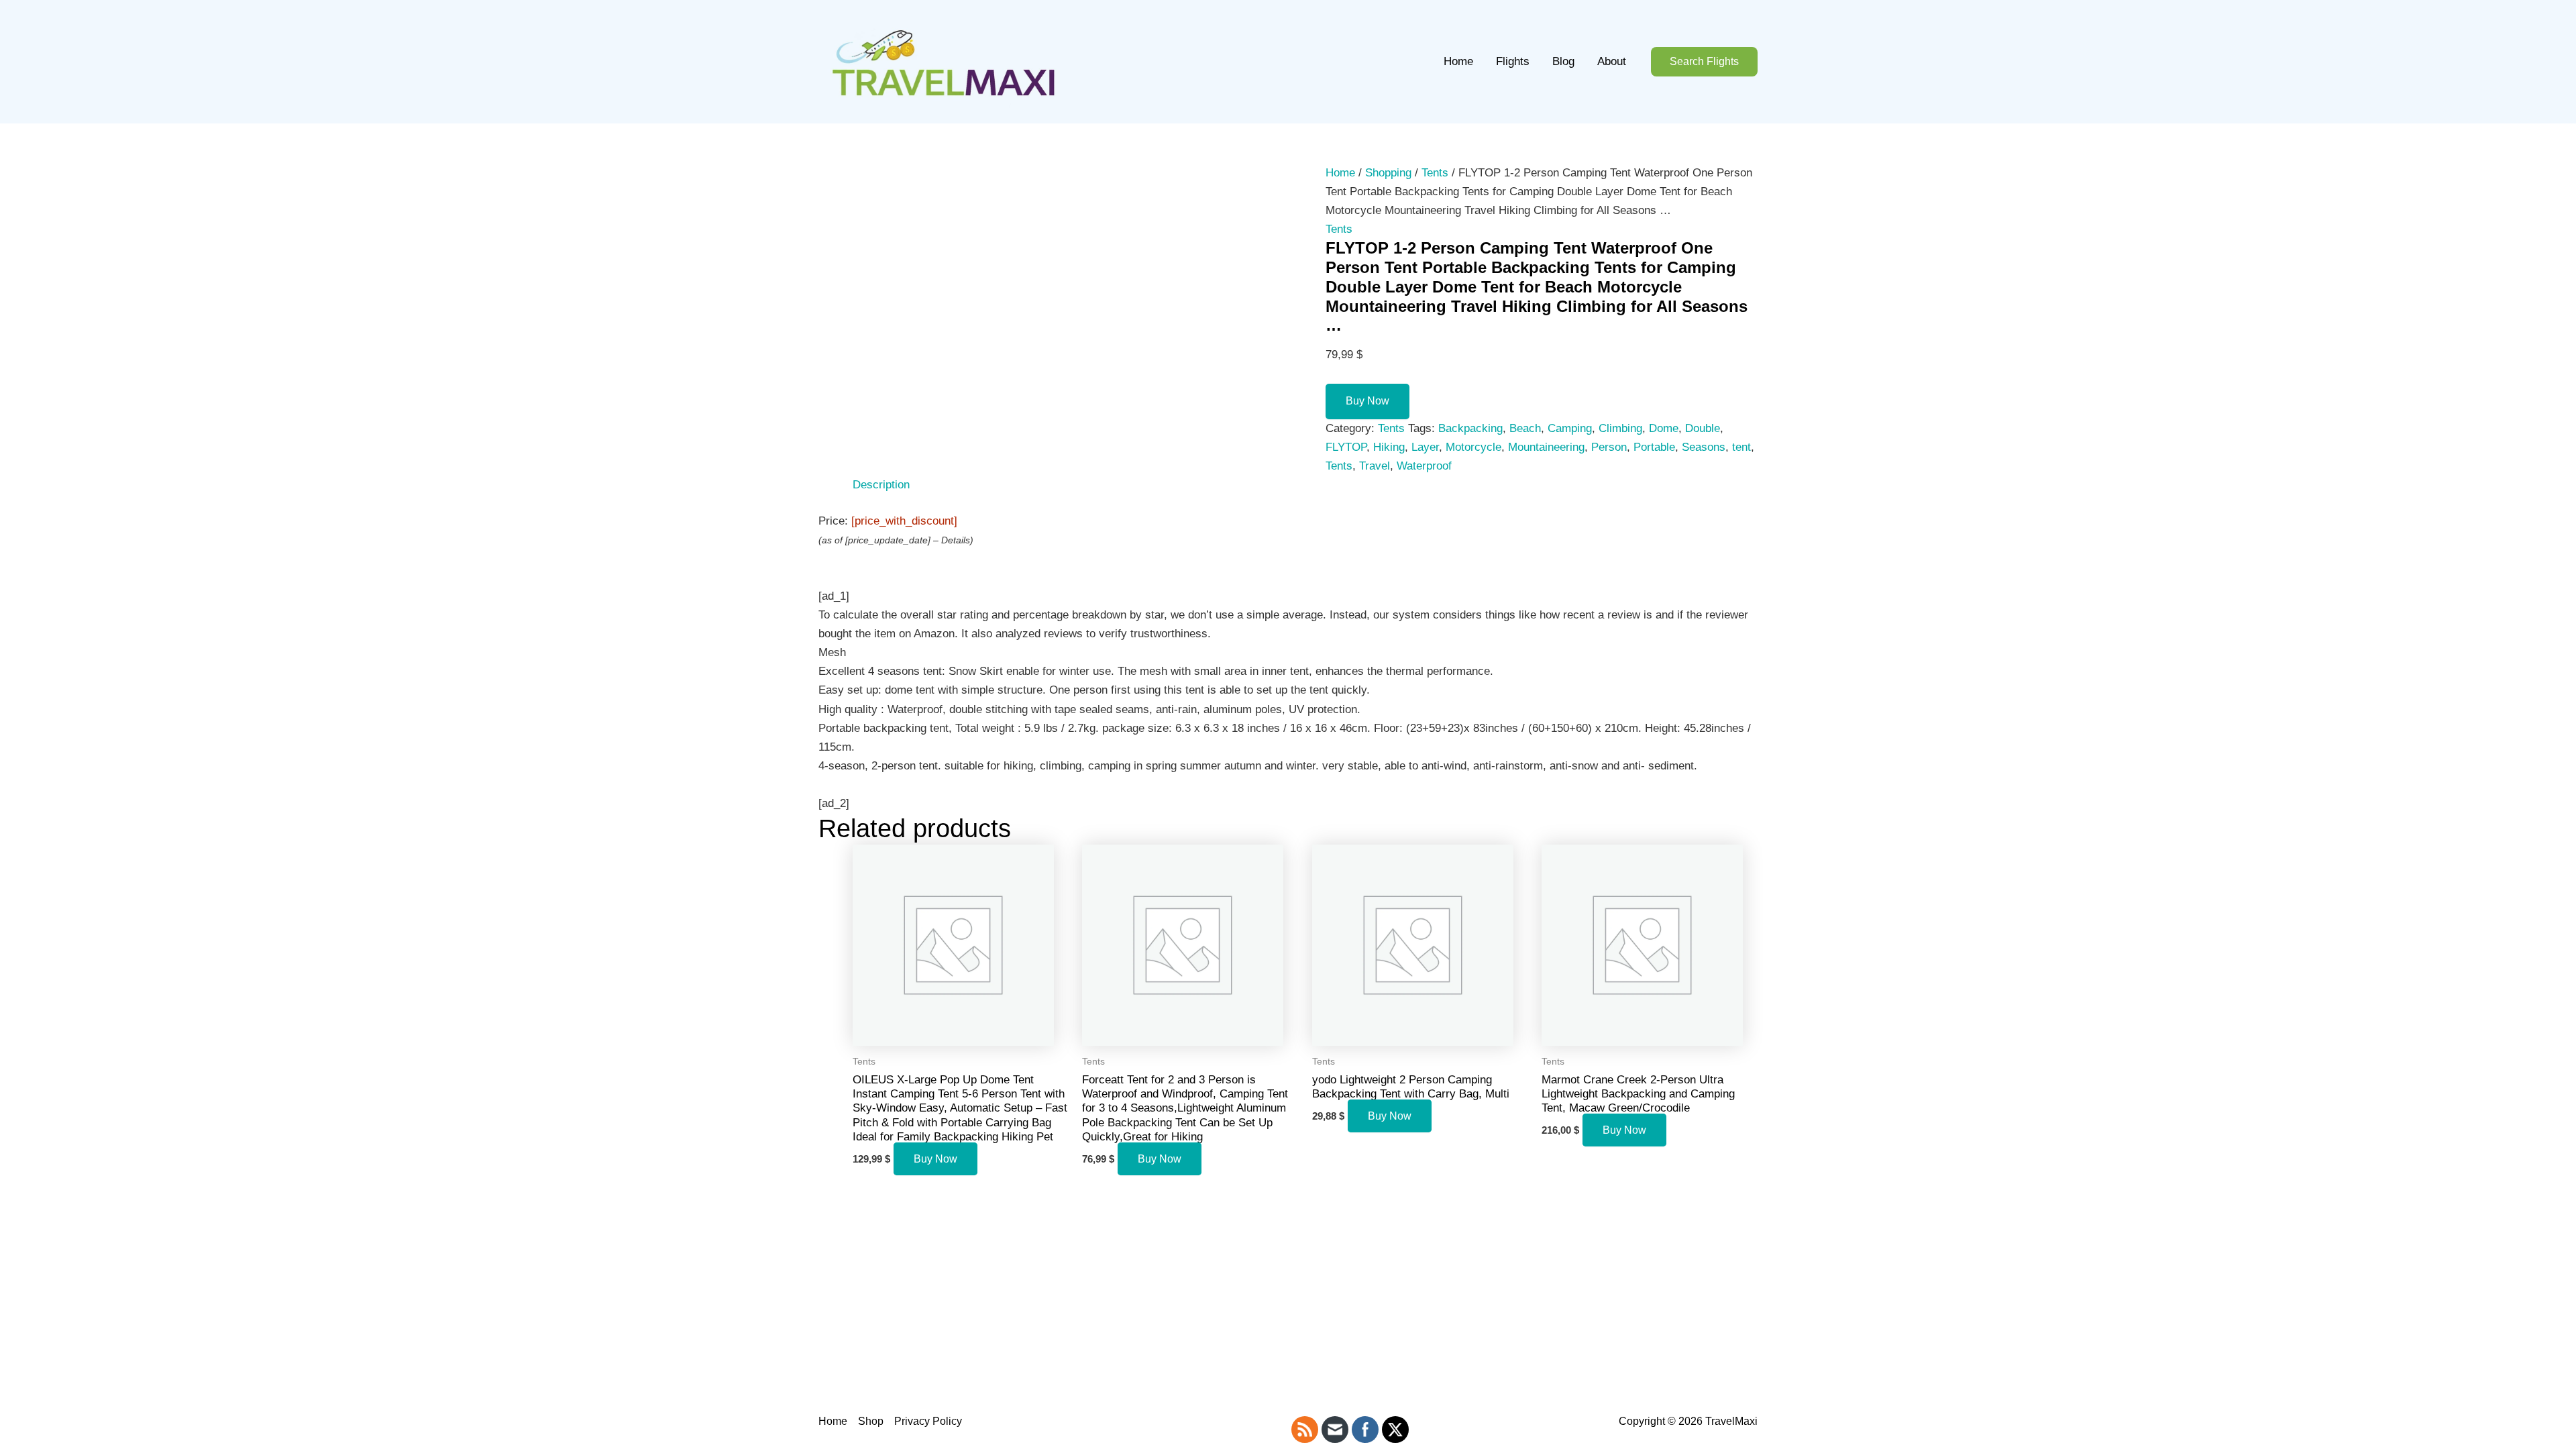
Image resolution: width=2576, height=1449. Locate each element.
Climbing (1620, 428)
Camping (1570, 428)
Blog (1563, 61)
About (1612, 61)
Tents (1435, 173)
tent (1741, 447)
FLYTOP (1346, 447)
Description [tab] (881, 485)
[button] (1704, 62)
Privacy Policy (928, 1421)
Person (1609, 447)
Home (1458, 61)
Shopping (1388, 173)
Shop (871, 1421)
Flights (1513, 61)
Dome (1664, 428)
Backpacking (1470, 428)
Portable (1654, 447)
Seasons (1704, 447)
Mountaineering (1546, 447)
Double (1703, 428)
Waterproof (1424, 466)
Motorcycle (1473, 447)
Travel (1375, 466)
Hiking (1389, 447)
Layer (1425, 447)
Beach (1525, 428)
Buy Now (1367, 401)
